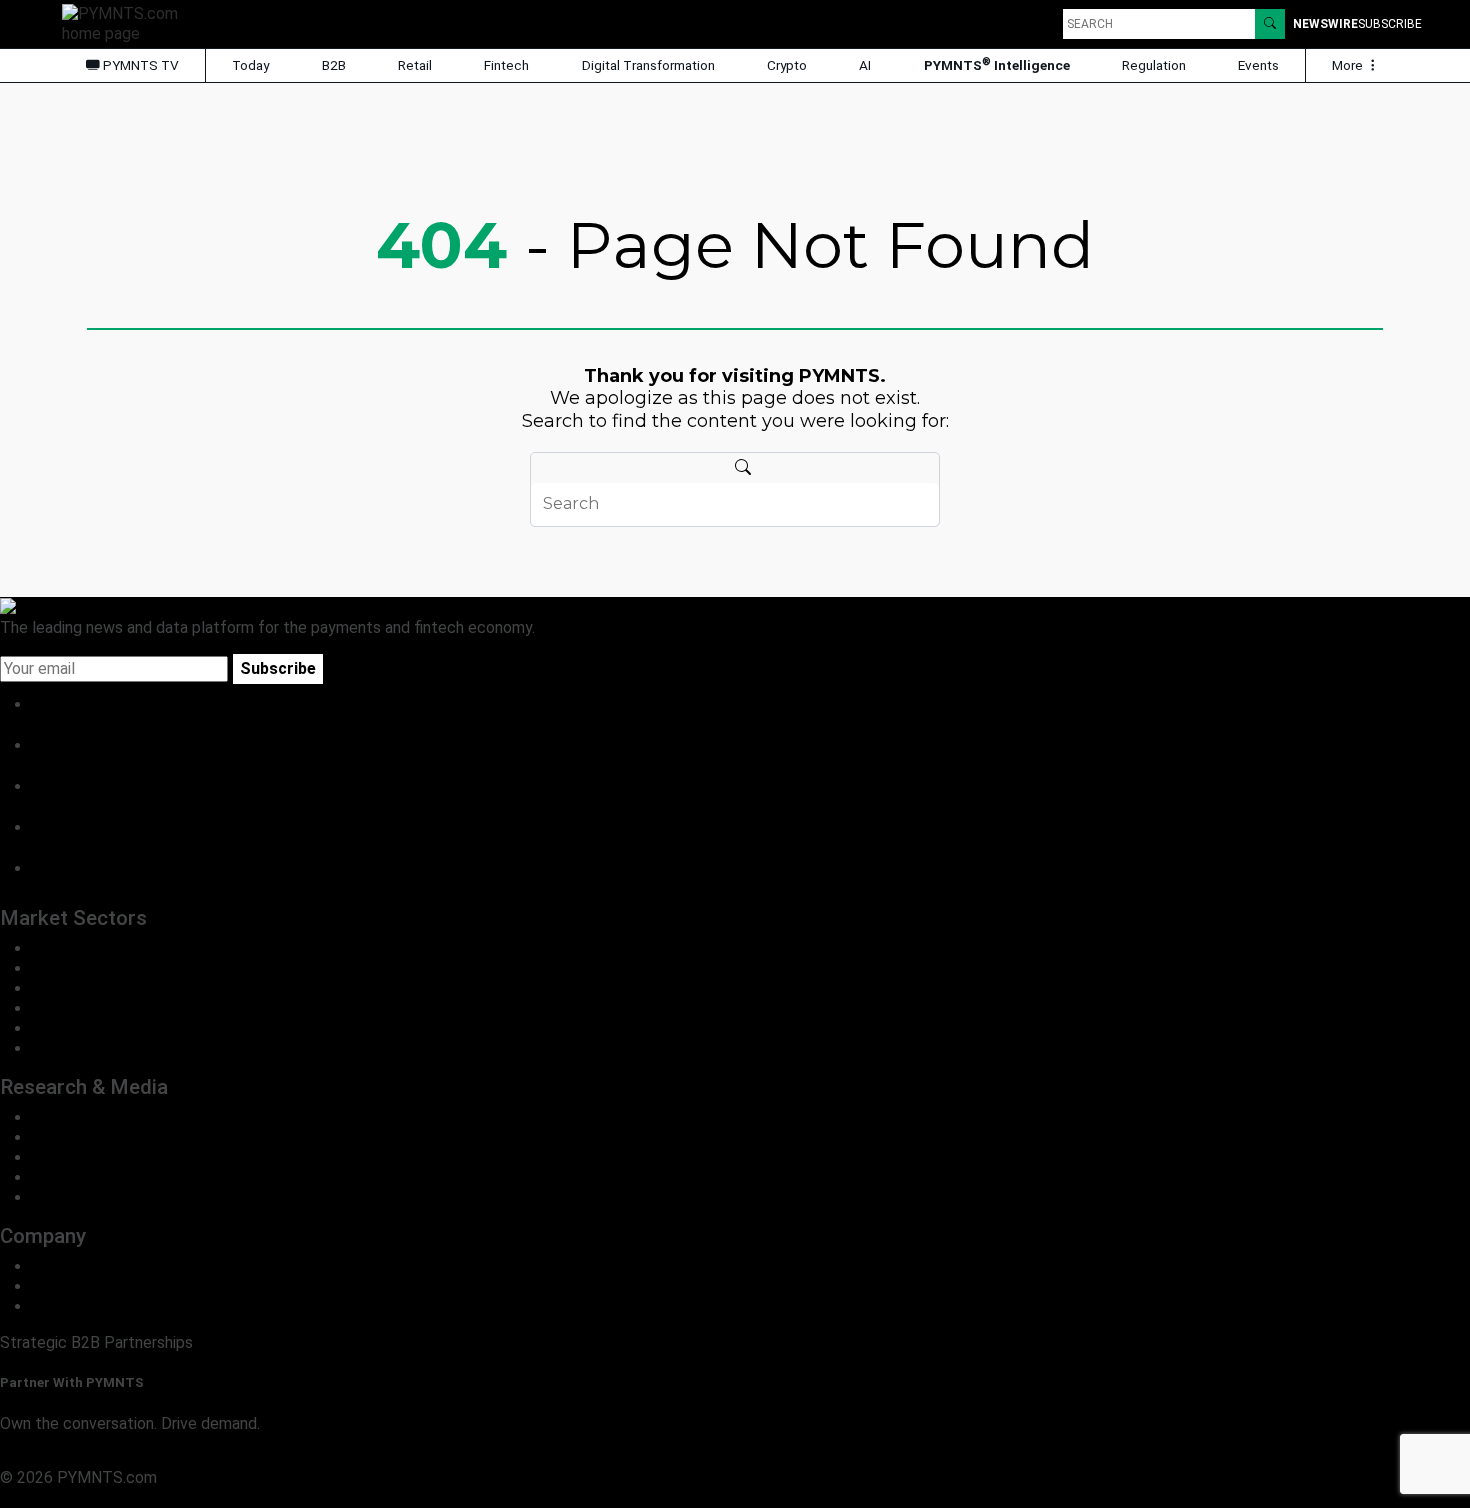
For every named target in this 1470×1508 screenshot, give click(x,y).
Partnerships (76, 1306)
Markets (61, 1157)
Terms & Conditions (172, 1497)
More (1349, 65)
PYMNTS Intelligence (997, 64)
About (53, 1266)
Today (250, 65)
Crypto (787, 65)
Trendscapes (78, 1117)
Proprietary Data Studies (119, 1137)
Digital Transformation (648, 65)
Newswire (1325, 24)
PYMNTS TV (139, 65)
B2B (334, 65)
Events (1258, 65)
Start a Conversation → (82, 1457)
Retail (415, 65)
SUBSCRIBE (1390, 24)
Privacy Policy (50, 1497)
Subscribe (278, 668)
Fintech (506, 65)
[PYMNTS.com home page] (127, 22)
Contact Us (72, 1286)
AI (865, 65)
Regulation (1154, 65)
